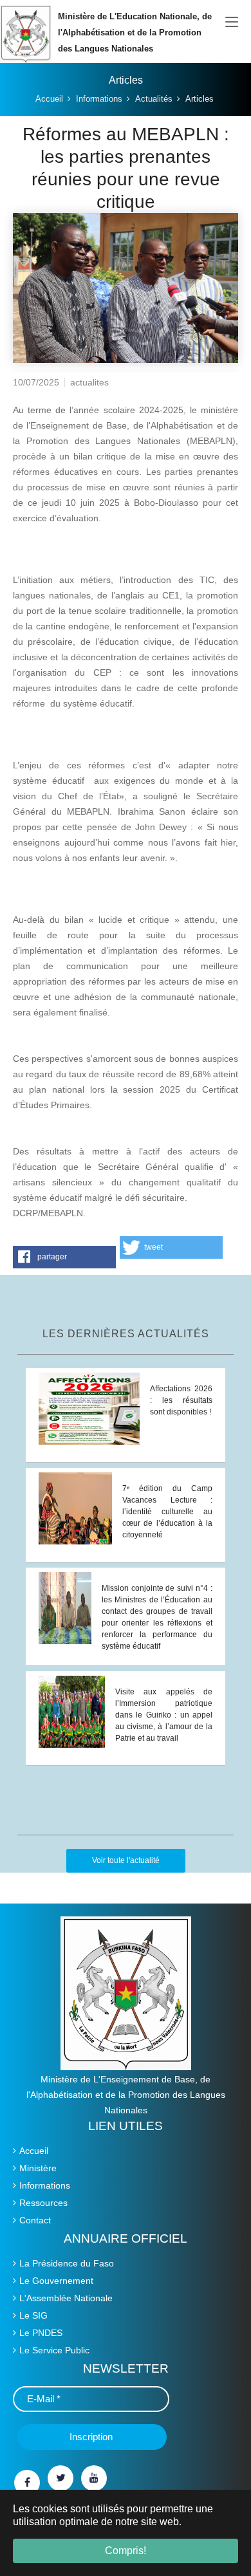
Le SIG (33, 2315)
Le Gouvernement (56, 2281)
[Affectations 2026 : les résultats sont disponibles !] (89, 1408)
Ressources (43, 2203)
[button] (64, 1257)
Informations (45, 2185)
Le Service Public (54, 2350)
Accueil (34, 2151)
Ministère (38, 2168)
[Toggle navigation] (232, 23)
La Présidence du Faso (67, 2263)
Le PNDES (41, 2333)
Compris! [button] (126, 2551)
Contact (35, 2220)
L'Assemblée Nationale (66, 2298)
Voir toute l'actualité (126, 1860)
